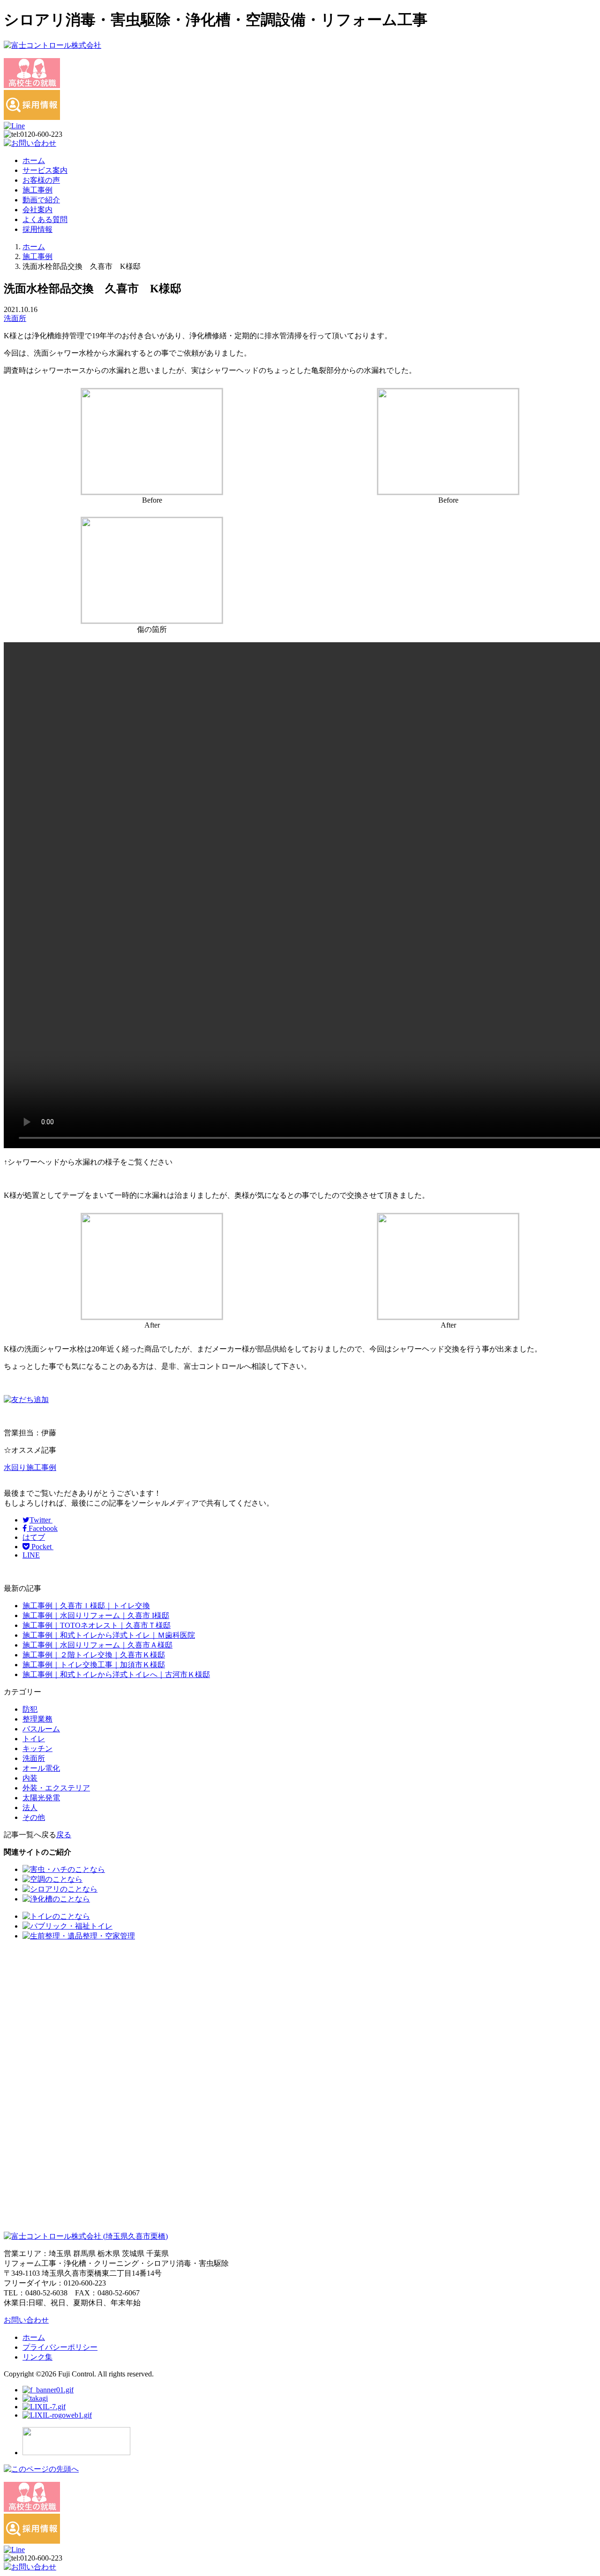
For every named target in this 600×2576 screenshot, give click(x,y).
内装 (30, 1778)
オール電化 (41, 1768)
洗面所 (15, 318)
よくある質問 (45, 219)
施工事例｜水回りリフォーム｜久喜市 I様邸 (96, 1615)
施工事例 (37, 190)
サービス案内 (45, 170)
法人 (30, 1808)
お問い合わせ (26, 2320)
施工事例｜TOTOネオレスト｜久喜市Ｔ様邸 (97, 1625)
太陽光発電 (41, 1798)
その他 (34, 1817)
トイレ (34, 1739)
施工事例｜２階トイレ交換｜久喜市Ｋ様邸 (94, 1655)
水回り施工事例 (30, 1467)
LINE (31, 1555)
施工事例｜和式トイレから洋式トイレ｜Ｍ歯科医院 (109, 1635)
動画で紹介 (41, 200)
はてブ (34, 1537)
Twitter (41, 1520)
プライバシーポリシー (60, 2347)
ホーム (34, 160)
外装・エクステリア (56, 1788)
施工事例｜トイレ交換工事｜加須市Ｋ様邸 (94, 1665)
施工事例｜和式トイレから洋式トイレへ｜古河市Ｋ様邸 (116, 1674)
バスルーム (41, 1729)
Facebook (42, 1528)
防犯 (30, 1709)
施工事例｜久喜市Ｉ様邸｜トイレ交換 (86, 1606)
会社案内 (37, 210)
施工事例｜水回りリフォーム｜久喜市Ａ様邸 (97, 1645)
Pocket (41, 1547)
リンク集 (37, 2357)
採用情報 (37, 229)
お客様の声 (41, 180)
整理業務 (37, 1719)
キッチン (37, 1748)
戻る (64, 1835)
